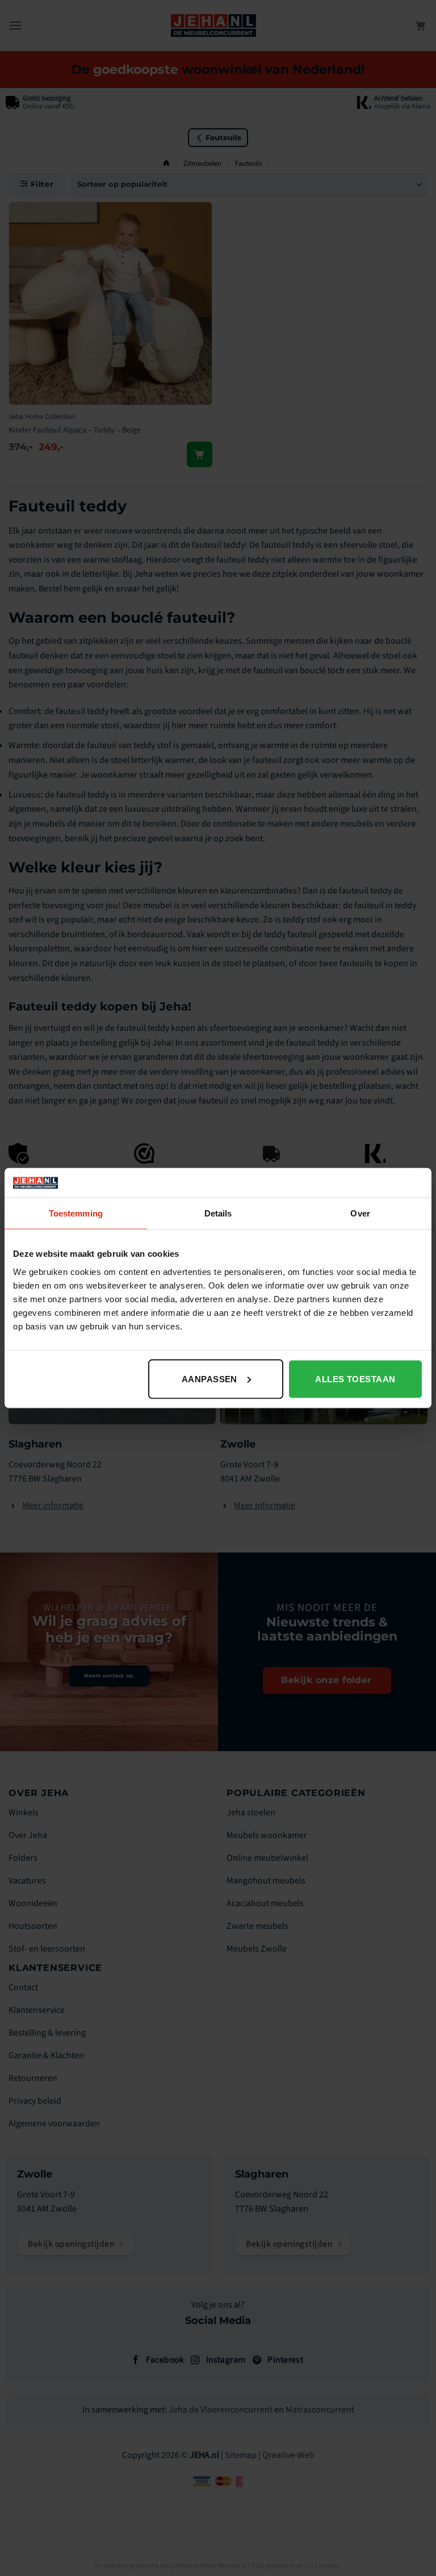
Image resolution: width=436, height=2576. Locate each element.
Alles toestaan (355, 1379)
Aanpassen (209, 1379)
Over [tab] (360, 1213)
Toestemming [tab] (76, 1213)
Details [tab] (218, 1213)
